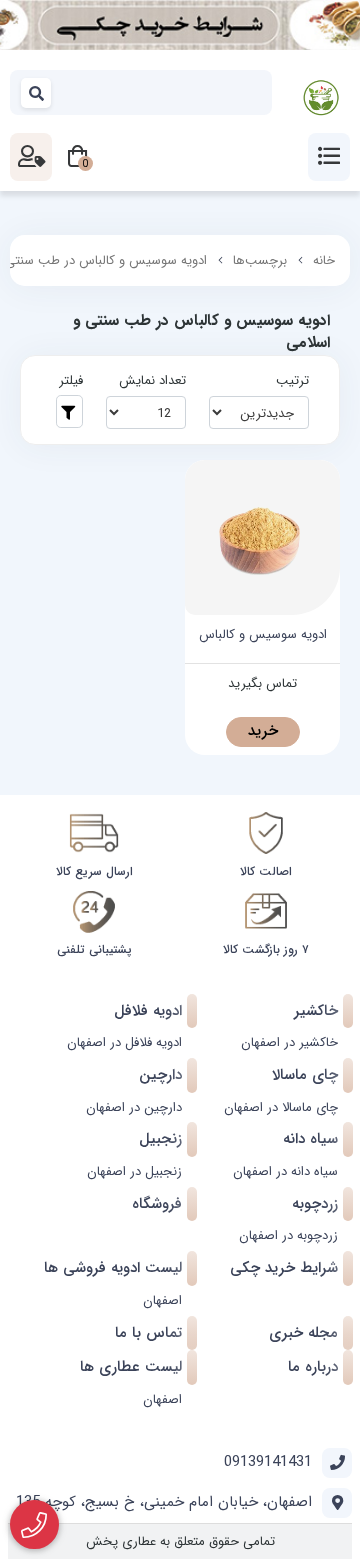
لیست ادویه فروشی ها (113, 1268)
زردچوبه (315, 1204)
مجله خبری (303, 1333)
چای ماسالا (305, 1075)
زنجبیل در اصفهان (134, 1171)
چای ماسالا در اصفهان (281, 1107)
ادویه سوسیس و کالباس (263, 635)
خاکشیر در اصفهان (289, 1042)
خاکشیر (316, 1011)
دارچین (160, 1075)
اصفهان (162, 1300)
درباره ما (313, 1367)
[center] (37, 92)
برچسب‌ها (260, 260)
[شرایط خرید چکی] (180, 25)
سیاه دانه (310, 1139)
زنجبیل (160, 1139)
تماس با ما (148, 1333)
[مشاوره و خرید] (34, 1525)
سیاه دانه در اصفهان (285, 1171)
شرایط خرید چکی (284, 1268)
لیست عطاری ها (131, 1367)
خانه (324, 260)
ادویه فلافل (148, 1011)
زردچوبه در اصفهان (288, 1235)
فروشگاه (157, 1204)
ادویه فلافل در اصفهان (124, 1042)
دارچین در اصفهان (134, 1107)
